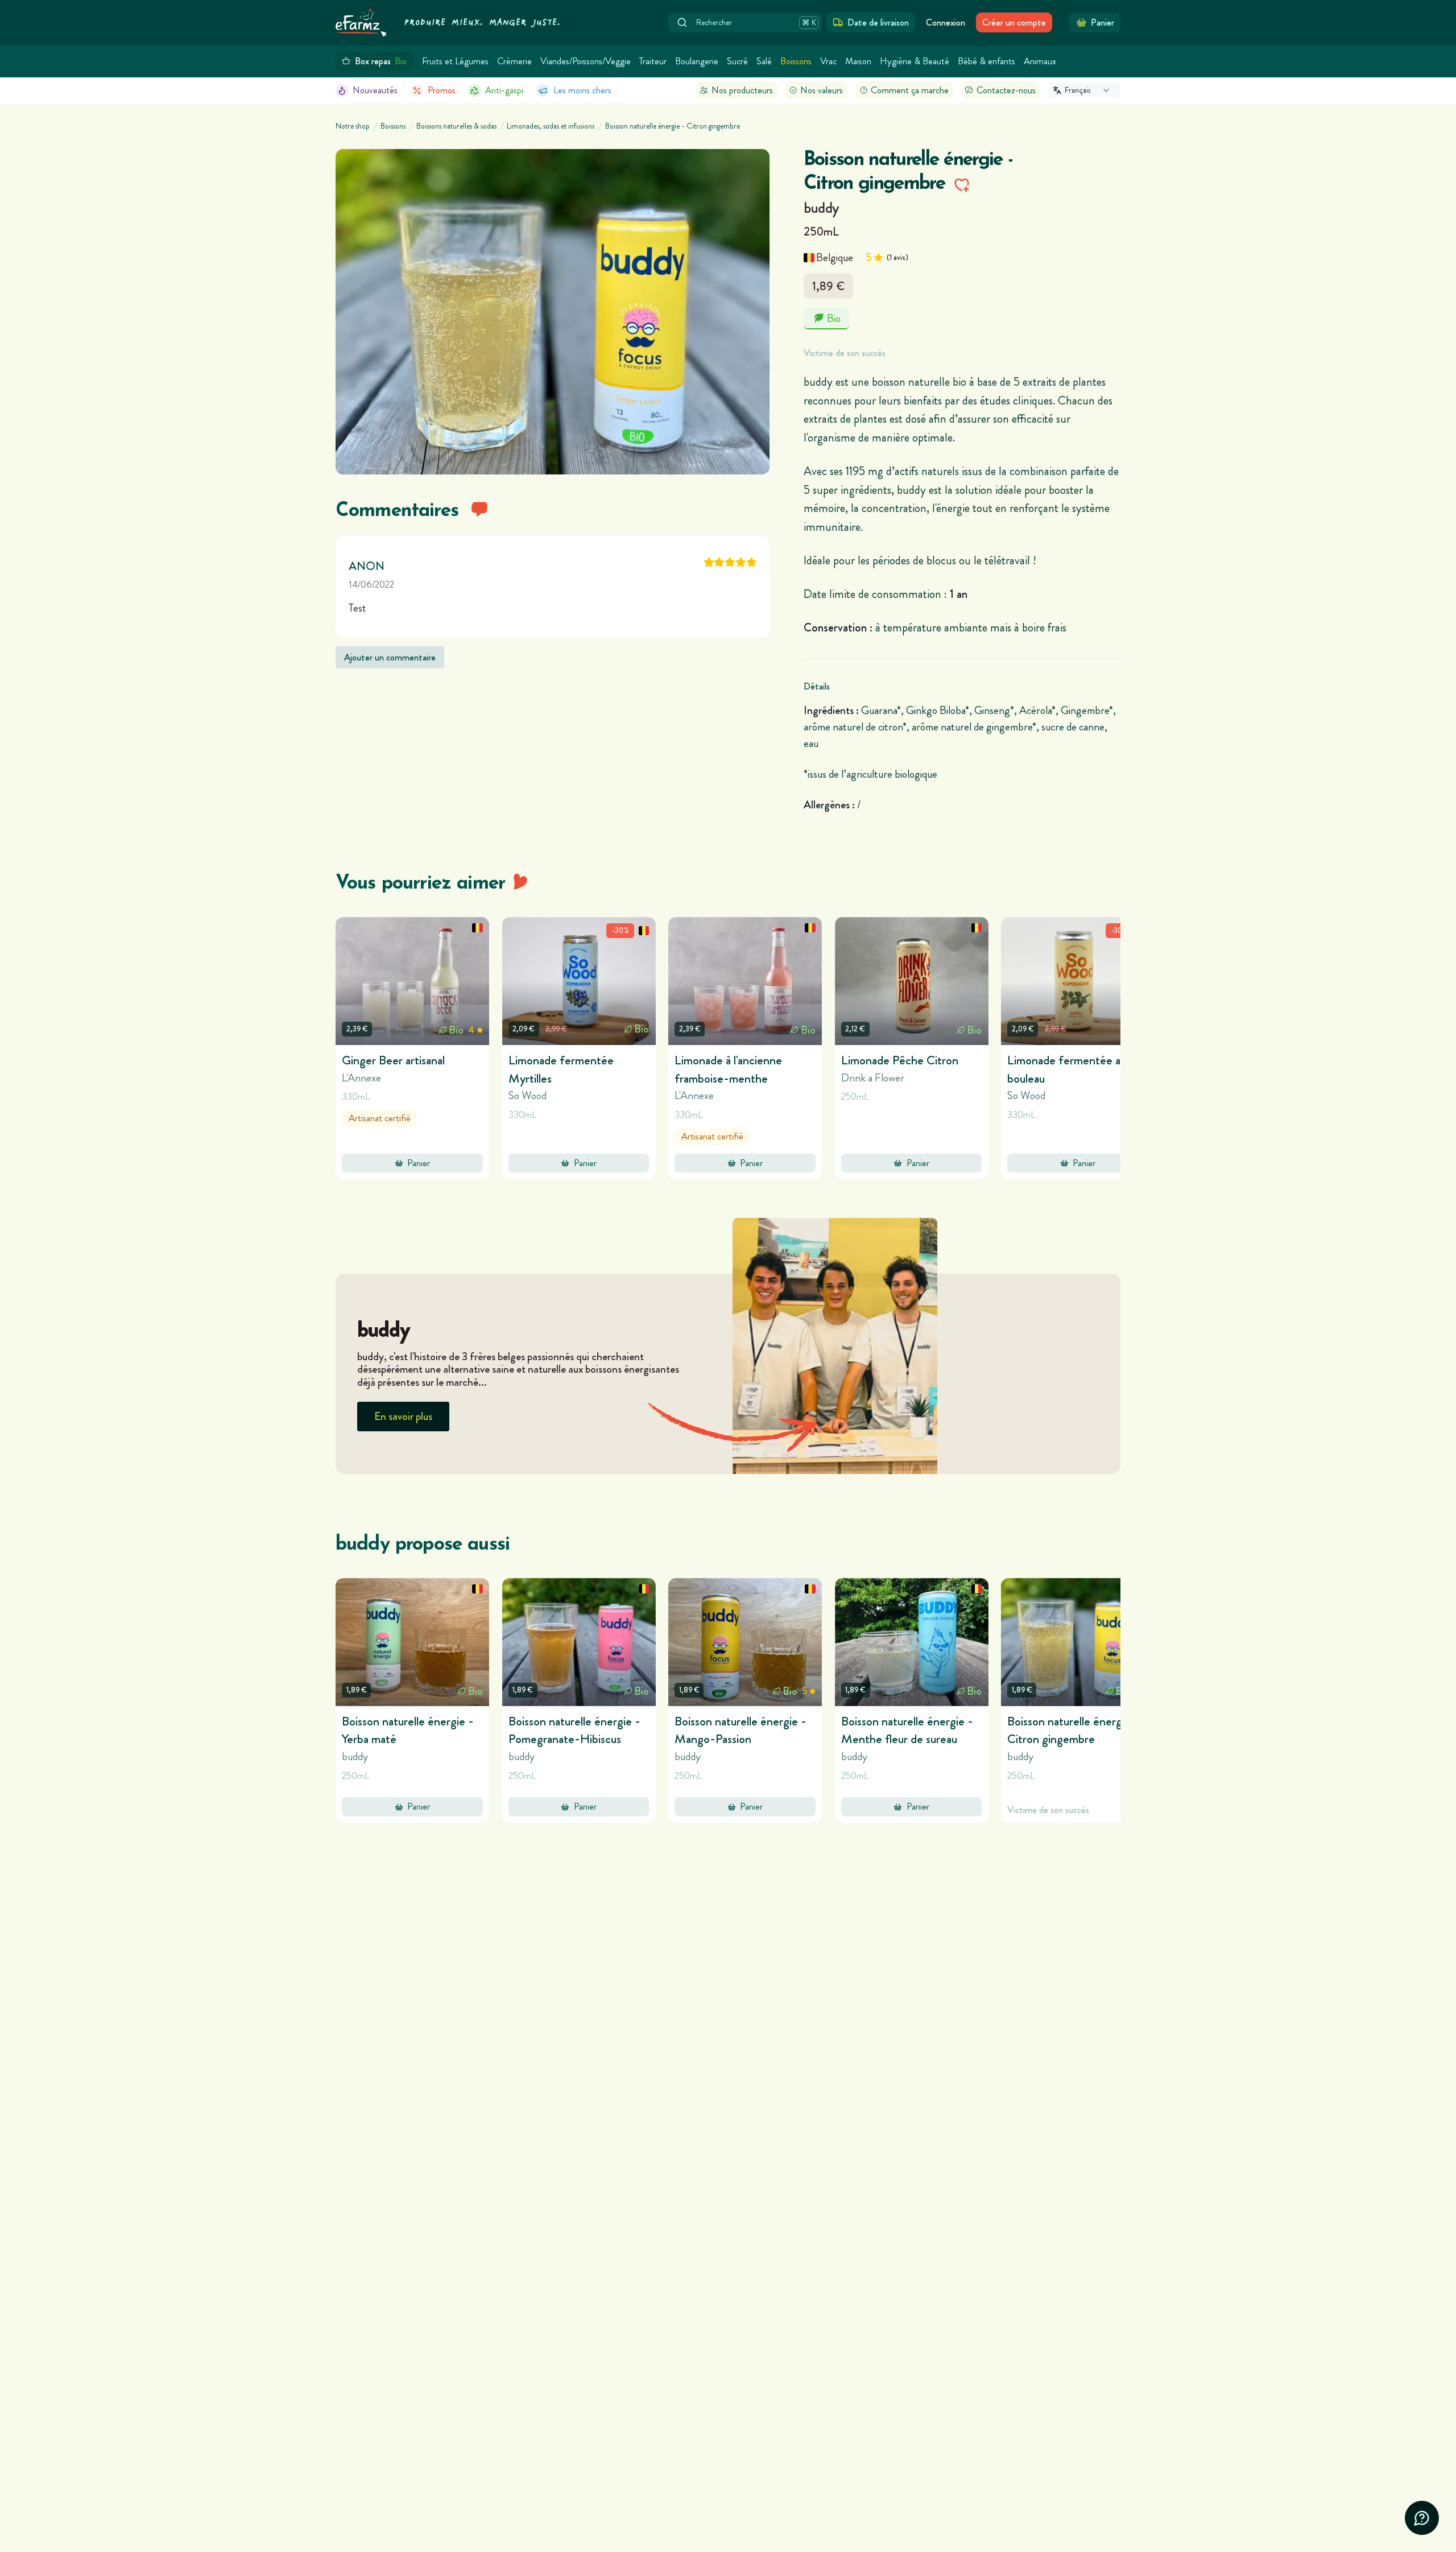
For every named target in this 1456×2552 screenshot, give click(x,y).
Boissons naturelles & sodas (456, 126)
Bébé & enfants (986, 61)
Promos (442, 90)
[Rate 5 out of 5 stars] (752, 562)
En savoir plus (403, 1416)
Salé (764, 61)
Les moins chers (582, 90)
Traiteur (653, 61)
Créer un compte (1014, 22)
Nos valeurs (822, 90)
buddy (822, 208)
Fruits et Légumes (455, 61)
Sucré (737, 61)
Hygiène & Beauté (915, 61)
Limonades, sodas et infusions (551, 126)
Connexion (946, 22)
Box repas (381, 61)
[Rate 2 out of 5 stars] (719, 562)
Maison (858, 61)
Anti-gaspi (504, 90)
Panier (419, 1163)
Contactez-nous (1006, 90)
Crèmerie (514, 61)
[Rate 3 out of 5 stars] (730, 562)
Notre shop (353, 126)
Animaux (1040, 61)
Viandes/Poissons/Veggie (586, 61)
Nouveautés (375, 90)
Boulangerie (697, 61)
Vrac (828, 61)
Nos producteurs (742, 90)
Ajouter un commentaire (390, 657)
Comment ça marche (910, 90)
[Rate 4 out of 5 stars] (741, 562)
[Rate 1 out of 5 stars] (709, 562)
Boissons (796, 61)
